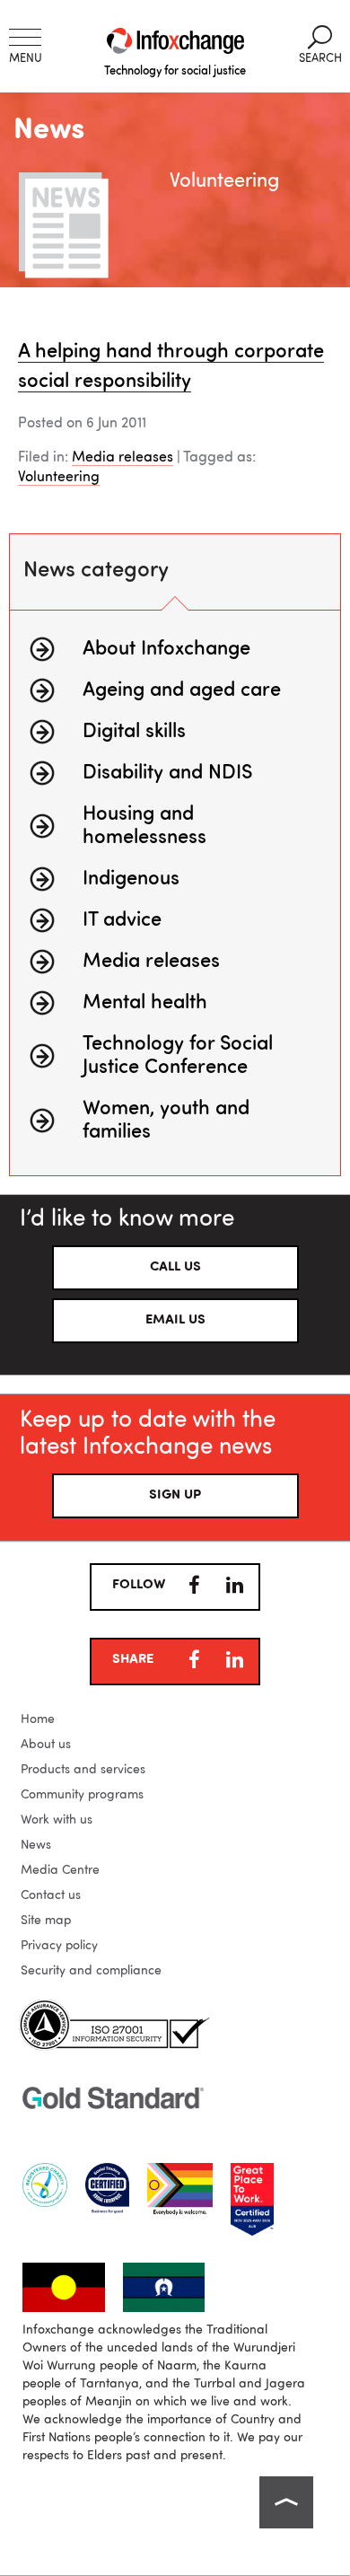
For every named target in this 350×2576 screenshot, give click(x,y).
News (36, 1845)
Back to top (286, 2502)
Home (38, 1719)
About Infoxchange (166, 649)
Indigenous (131, 879)
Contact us (51, 1895)
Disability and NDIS (167, 773)
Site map (46, 1921)
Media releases (122, 458)
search (320, 45)
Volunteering (59, 478)
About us (46, 1745)
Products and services (83, 1770)
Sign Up (175, 1495)
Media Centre (60, 1870)
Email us (175, 1320)
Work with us (57, 1820)
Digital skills (134, 732)
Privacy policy (59, 1946)
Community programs (82, 1795)
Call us (175, 1267)
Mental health (145, 1003)
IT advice (122, 920)
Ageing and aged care (182, 690)
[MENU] (25, 37)
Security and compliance (91, 1971)
